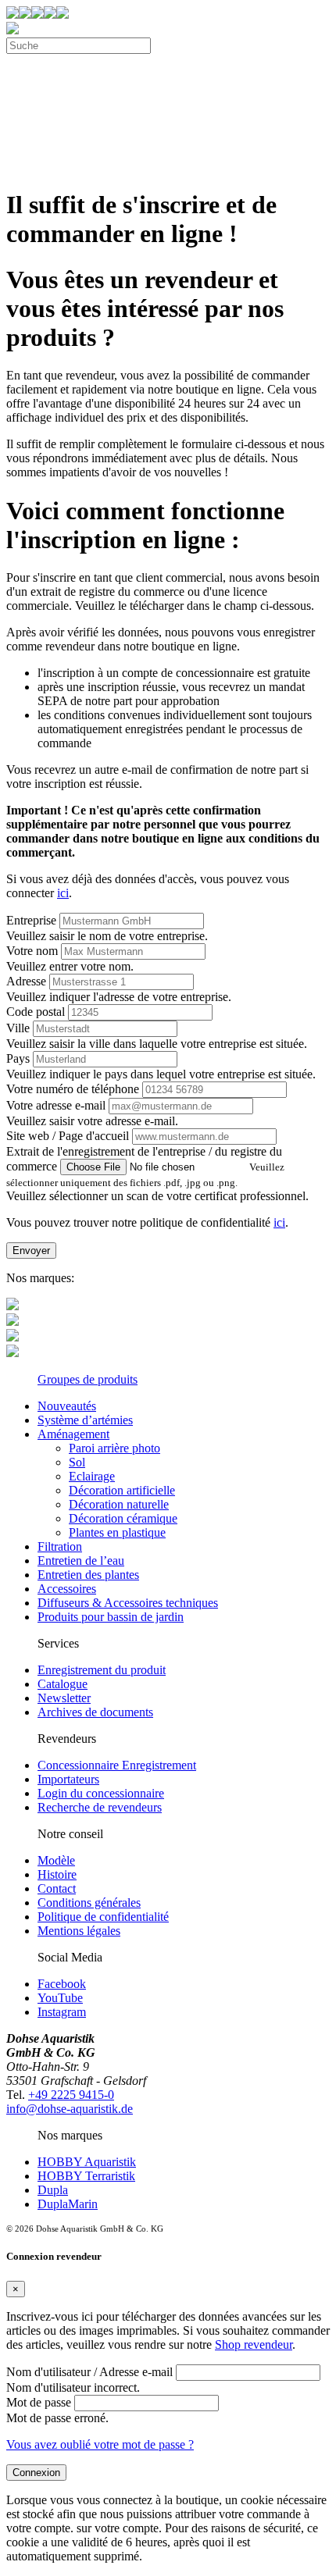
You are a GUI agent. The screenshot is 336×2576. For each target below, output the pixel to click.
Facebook (62, 1984)
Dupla (53, 2190)
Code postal (36, 1012)
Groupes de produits (88, 1379)
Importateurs (68, 1779)
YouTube (60, 1998)
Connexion (36, 2473)
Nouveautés (67, 1406)
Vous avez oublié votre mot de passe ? (100, 2444)
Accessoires (67, 1589)
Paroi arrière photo (114, 1448)
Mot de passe (39, 2402)
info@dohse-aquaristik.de (70, 2109)
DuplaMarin (68, 2204)
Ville (18, 1028)
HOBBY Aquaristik (87, 2162)
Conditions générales (89, 1903)
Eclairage (92, 1476)
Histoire (57, 1874)
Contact (57, 1888)
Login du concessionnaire (101, 1793)
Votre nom (32, 951)
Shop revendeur (254, 2344)
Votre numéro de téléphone (73, 1089)
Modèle (56, 1860)
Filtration (60, 1546)
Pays (18, 1058)
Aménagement (73, 1434)
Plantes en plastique (117, 1532)
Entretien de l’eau (81, 1561)
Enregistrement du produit (102, 1670)
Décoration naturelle (119, 1504)
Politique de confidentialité (103, 1917)
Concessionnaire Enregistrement (117, 1765)
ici (63, 893)
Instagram (62, 2012)
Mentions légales (79, 1931)
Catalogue (63, 1684)
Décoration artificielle (122, 1490)
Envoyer (31, 1251)
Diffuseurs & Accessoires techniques (128, 1603)
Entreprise (31, 920)
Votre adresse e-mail (56, 1105)
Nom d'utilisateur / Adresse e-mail (89, 2372)
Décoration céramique (123, 1518)
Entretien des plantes (88, 1575)
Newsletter (64, 1698)
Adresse (26, 981)
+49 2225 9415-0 (71, 2095)
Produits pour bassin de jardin (111, 1617)
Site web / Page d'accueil (68, 1136)
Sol (77, 1462)
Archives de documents (95, 1712)
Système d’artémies (85, 1420)
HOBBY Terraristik (86, 2176)
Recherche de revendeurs (100, 1807)
